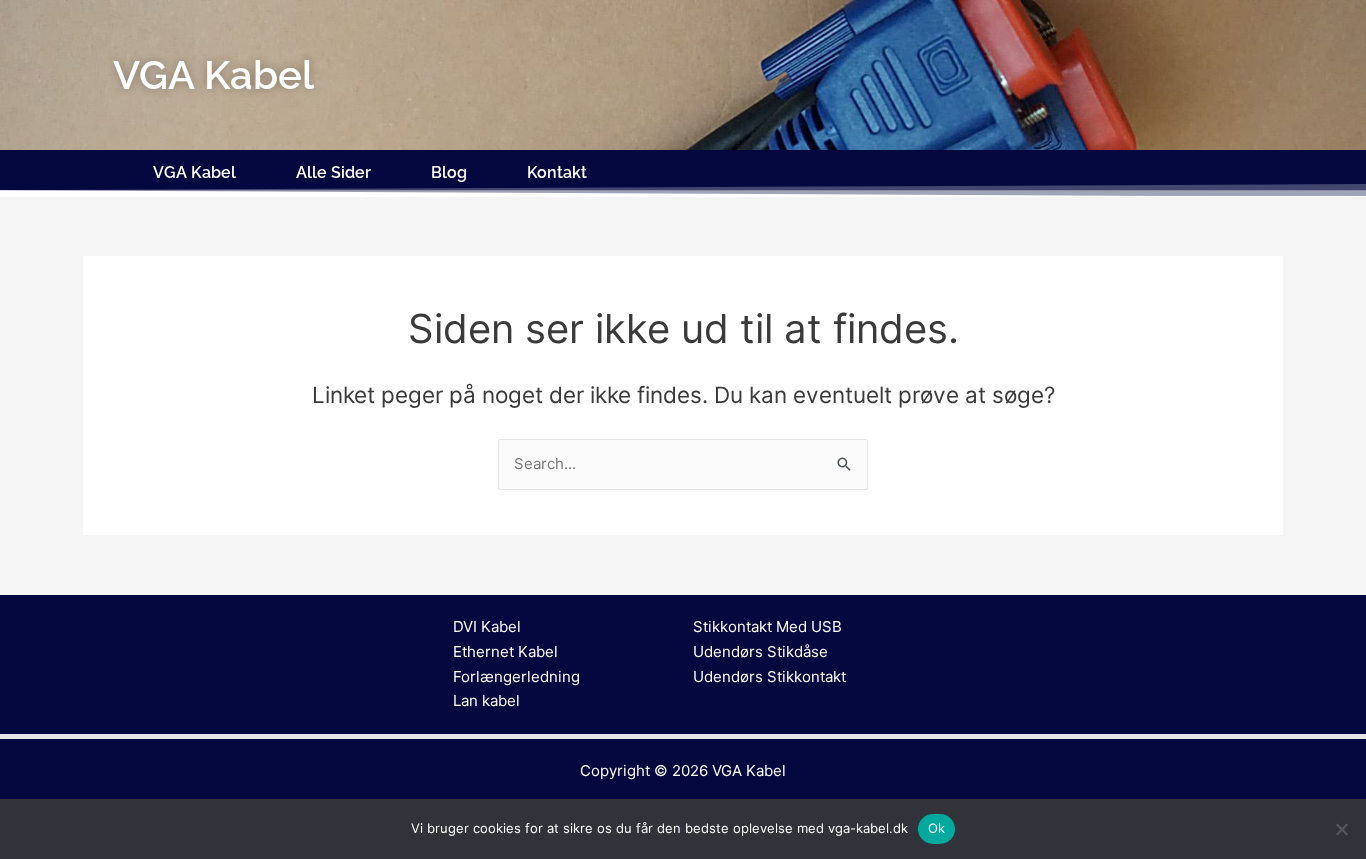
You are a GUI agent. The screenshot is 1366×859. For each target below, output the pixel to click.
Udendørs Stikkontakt (769, 676)
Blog (449, 172)
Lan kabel (486, 700)
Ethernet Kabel (505, 651)
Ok (937, 828)
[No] (1341, 829)
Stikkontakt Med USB (767, 626)
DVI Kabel (487, 626)
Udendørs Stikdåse (760, 651)
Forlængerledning (516, 676)
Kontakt (557, 172)
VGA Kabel (194, 172)
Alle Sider (333, 172)
